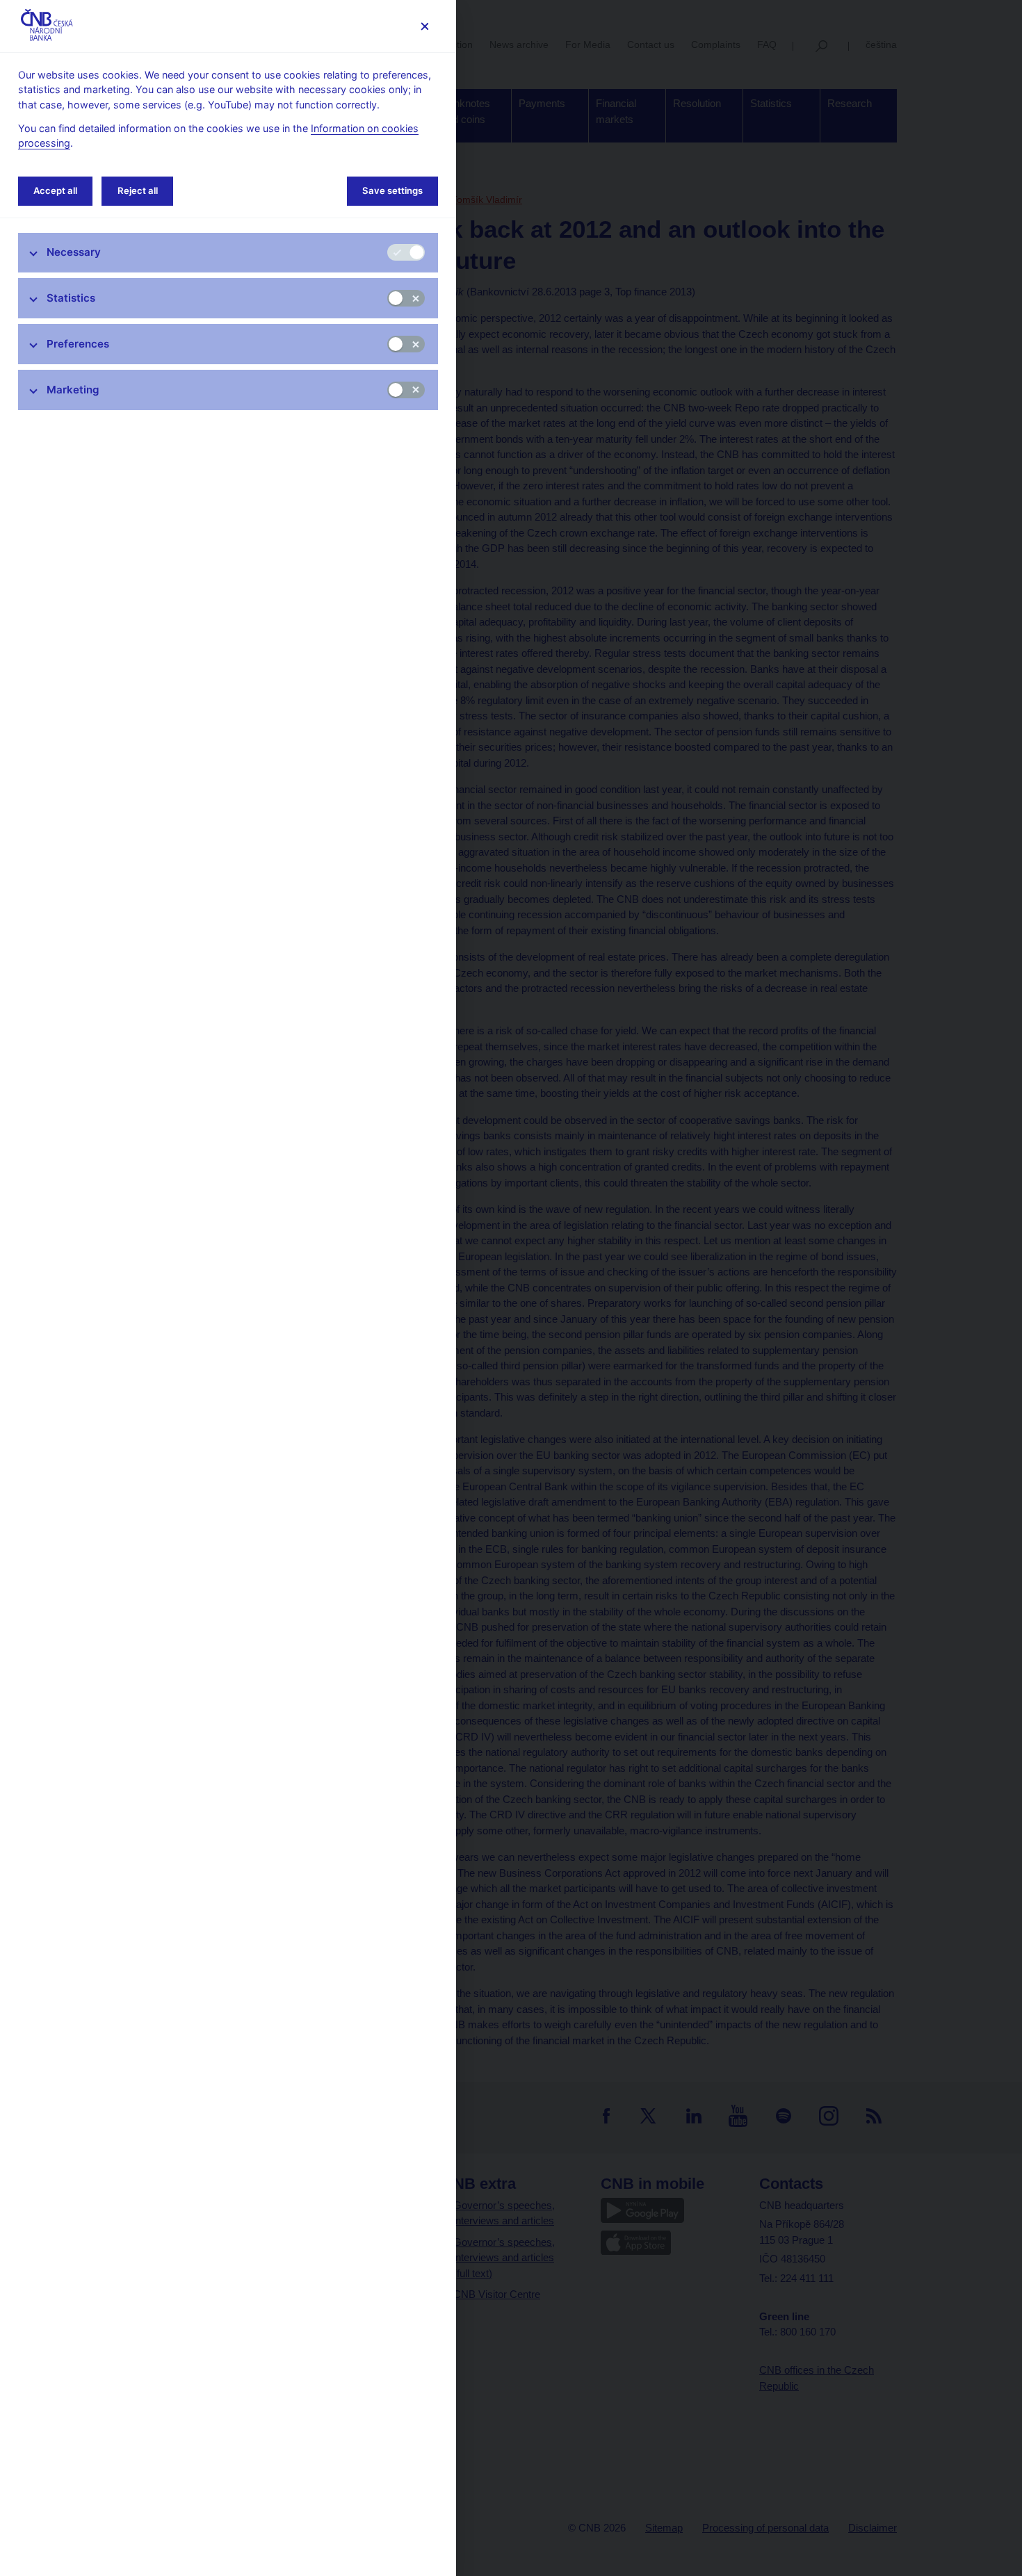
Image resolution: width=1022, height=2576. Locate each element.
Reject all (138, 190)
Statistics (71, 298)
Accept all (55, 190)
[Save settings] (424, 26)
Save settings (392, 190)
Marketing (73, 390)
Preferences (78, 344)
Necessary (74, 252)
